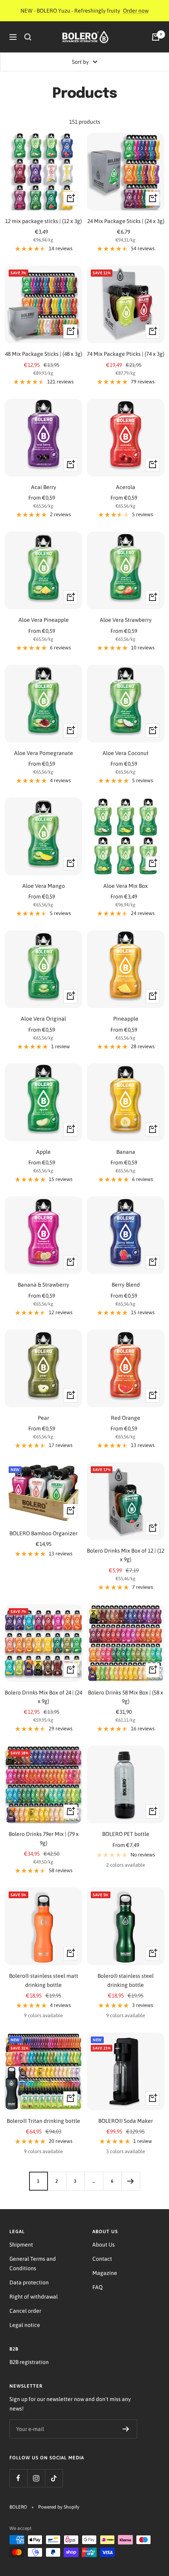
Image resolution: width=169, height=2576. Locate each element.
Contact (102, 2259)
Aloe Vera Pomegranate (44, 753)
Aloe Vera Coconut (126, 753)
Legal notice (25, 2325)
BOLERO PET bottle (126, 1834)
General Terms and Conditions (33, 2264)
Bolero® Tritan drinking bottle (43, 2121)
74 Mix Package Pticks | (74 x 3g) (126, 354)
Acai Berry (44, 487)
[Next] (131, 2181)
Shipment (21, 2245)
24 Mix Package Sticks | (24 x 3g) (126, 221)
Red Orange (126, 1418)
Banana (126, 1152)
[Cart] (156, 37)
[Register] (126, 2429)
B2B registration (29, 2362)
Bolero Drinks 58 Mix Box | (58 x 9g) (126, 1697)
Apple (43, 1152)
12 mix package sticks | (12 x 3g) (43, 221)
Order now (136, 11)
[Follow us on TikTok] (54, 2478)
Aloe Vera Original (43, 1019)
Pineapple (126, 1019)
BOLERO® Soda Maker (126, 2121)
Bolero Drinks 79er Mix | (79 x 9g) (44, 1838)
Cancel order (25, 2311)
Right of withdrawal (34, 2297)
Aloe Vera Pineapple (44, 620)
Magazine (105, 2273)
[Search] (28, 37)
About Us (104, 2245)
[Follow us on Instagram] (36, 2478)
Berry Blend (126, 1285)
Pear (43, 1418)
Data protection (29, 2282)
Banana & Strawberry (43, 1285)
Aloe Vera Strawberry (126, 620)
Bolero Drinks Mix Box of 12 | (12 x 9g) (126, 1555)
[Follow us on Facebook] (18, 2478)
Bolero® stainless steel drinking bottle (126, 1980)
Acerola (126, 487)
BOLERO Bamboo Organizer (43, 1533)
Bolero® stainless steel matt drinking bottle (44, 1980)
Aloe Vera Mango (44, 886)
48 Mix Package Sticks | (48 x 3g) (44, 354)
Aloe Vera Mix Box (126, 886)
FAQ (97, 2287)
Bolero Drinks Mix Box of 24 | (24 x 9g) (43, 1697)
